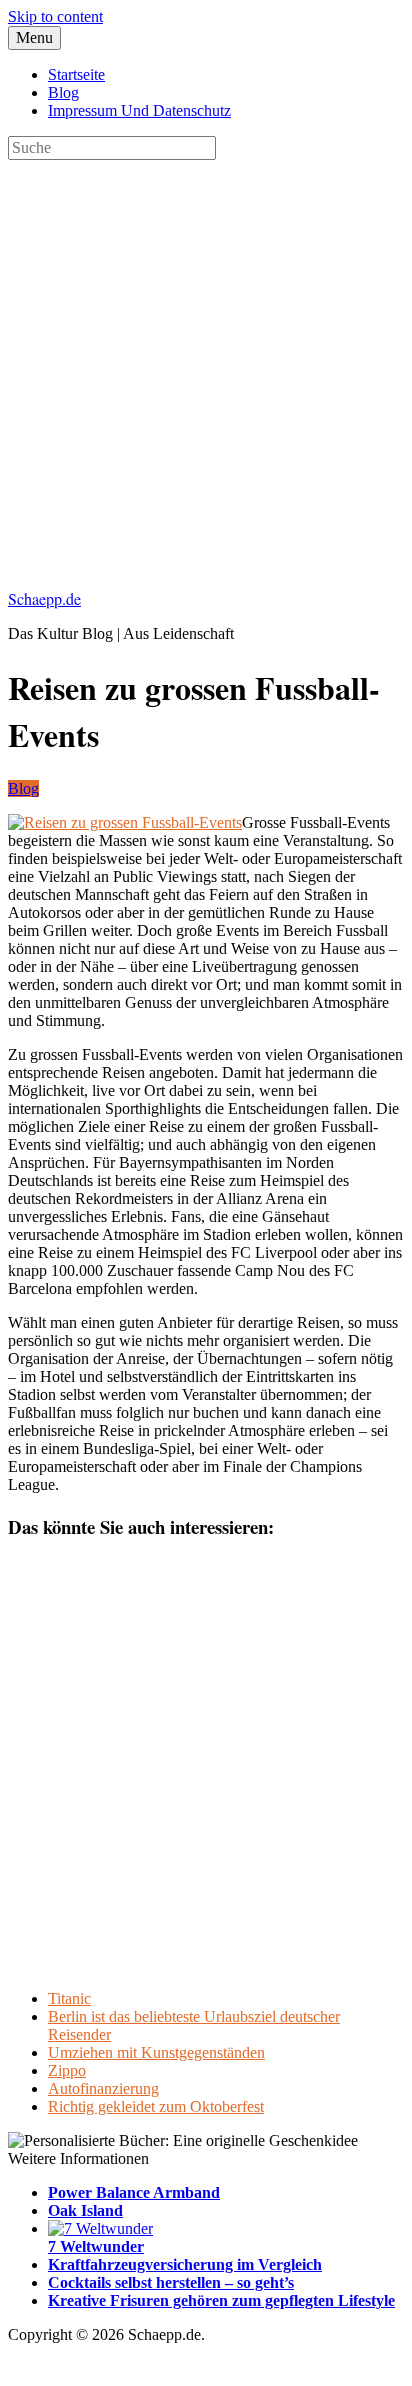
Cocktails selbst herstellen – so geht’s (171, 2282)
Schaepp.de (44, 598)
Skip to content (55, 16)
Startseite (76, 74)
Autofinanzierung (103, 2088)
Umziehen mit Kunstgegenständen (156, 2052)
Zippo (67, 2070)
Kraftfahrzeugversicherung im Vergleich (185, 2264)
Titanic (69, 1998)
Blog (63, 92)
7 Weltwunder (96, 2246)
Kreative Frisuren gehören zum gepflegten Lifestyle (221, 2300)
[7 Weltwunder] (100, 2228)
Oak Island (85, 2210)
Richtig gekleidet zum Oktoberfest (156, 2106)
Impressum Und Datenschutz (139, 110)
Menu (34, 37)
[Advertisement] (206, 366)
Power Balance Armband (134, 2192)
